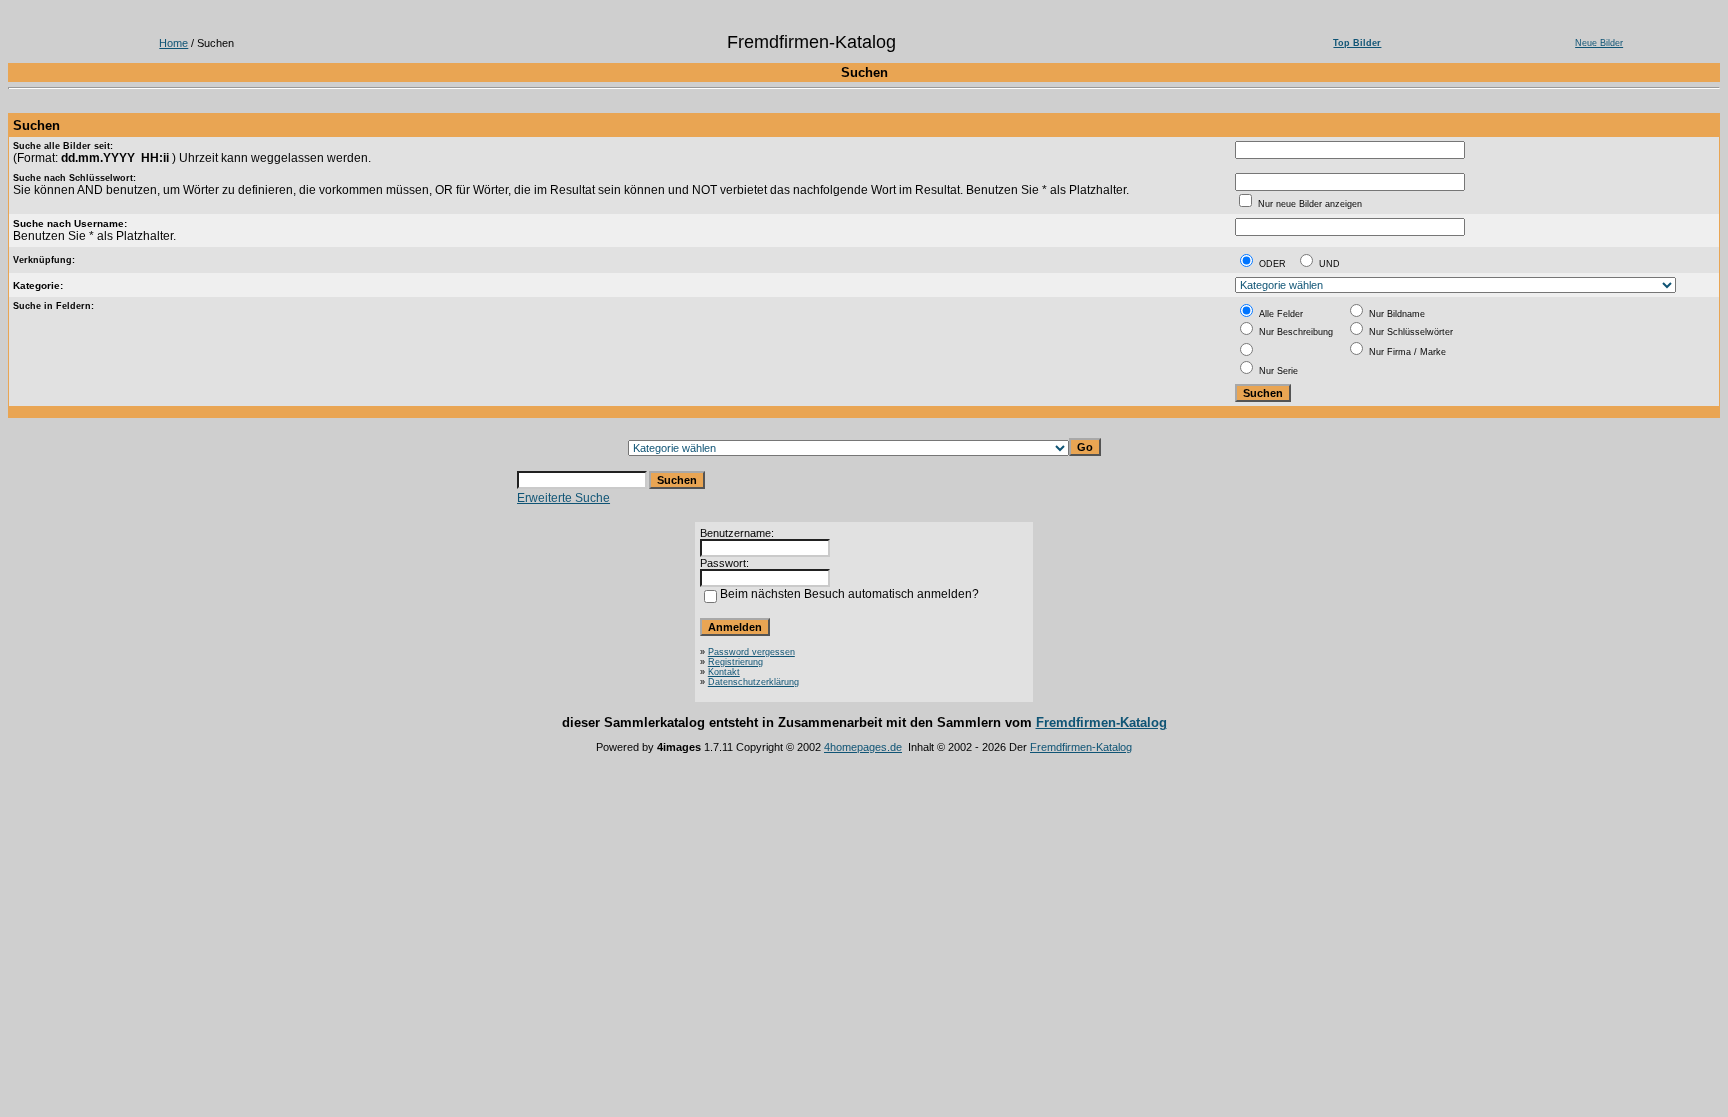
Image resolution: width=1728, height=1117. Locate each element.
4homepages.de (863, 747)
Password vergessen (751, 652)
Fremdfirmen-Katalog (1101, 722)
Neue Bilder (1599, 43)
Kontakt (724, 672)
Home (173, 43)
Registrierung (735, 662)
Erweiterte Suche (563, 498)
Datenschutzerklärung (753, 682)
